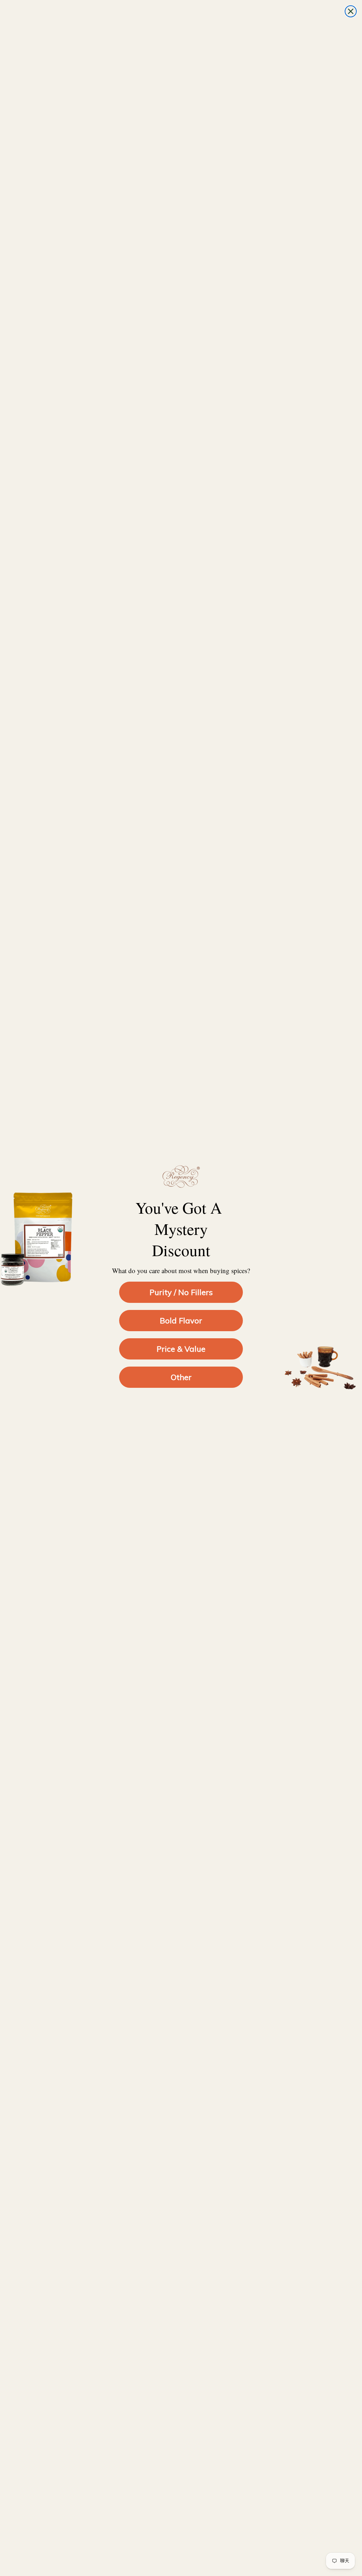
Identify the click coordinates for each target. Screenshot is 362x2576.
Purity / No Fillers (181, 1292)
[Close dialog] (351, 11)
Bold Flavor (181, 1321)
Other (181, 1377)
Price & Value (181, 1349)
